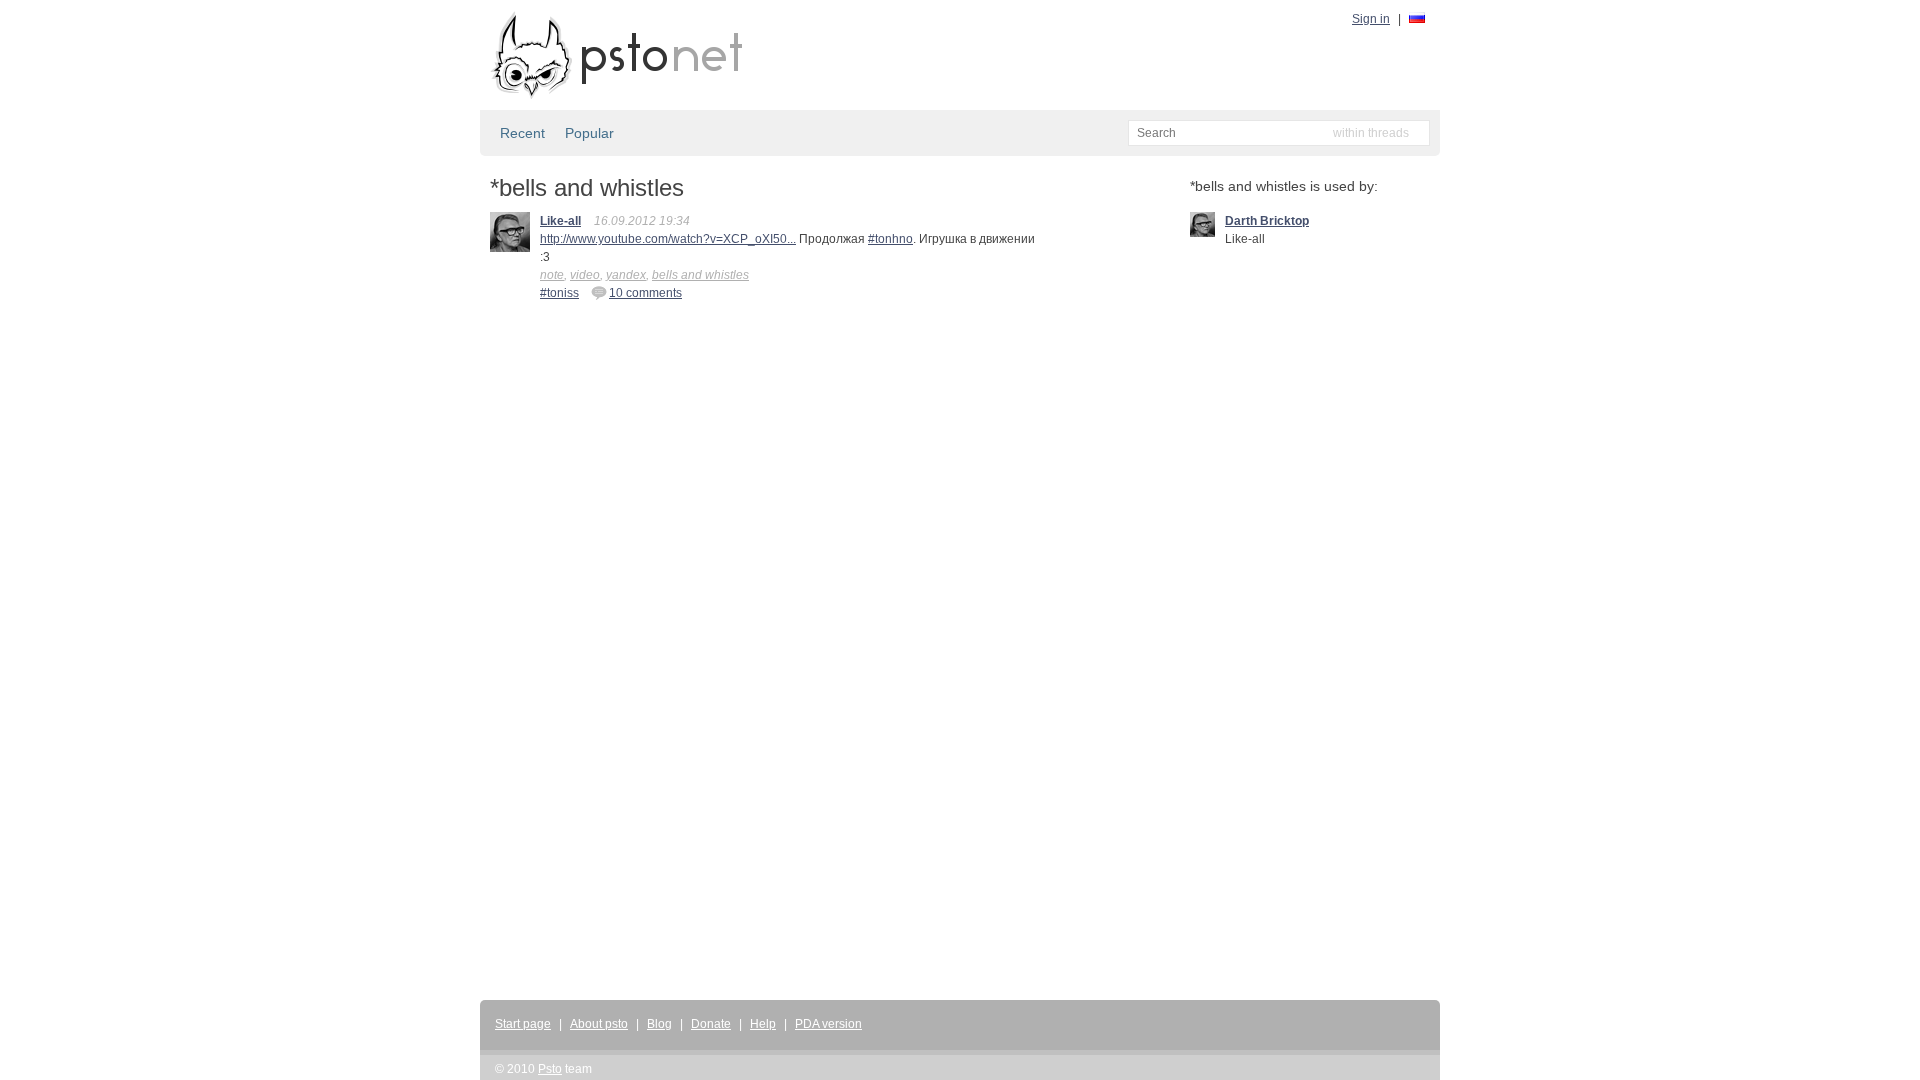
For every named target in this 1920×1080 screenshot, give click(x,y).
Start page (523, 1024)
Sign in (1371, 19)
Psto (550, 1069)
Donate (711, 1024)
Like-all (560, 221)
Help (763, 1024)
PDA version (828, 1024)
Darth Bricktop (1267, 221)
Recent (522, 133)
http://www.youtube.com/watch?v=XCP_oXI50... (668, 239)
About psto (599, 1024)
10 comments (645, 293)
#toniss (559, 293)
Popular (589, 133)
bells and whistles (700, 275)
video (585, 275)
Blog (659, 1024)
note (552, 275)
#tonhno (890, 239)
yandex (626, 275)
